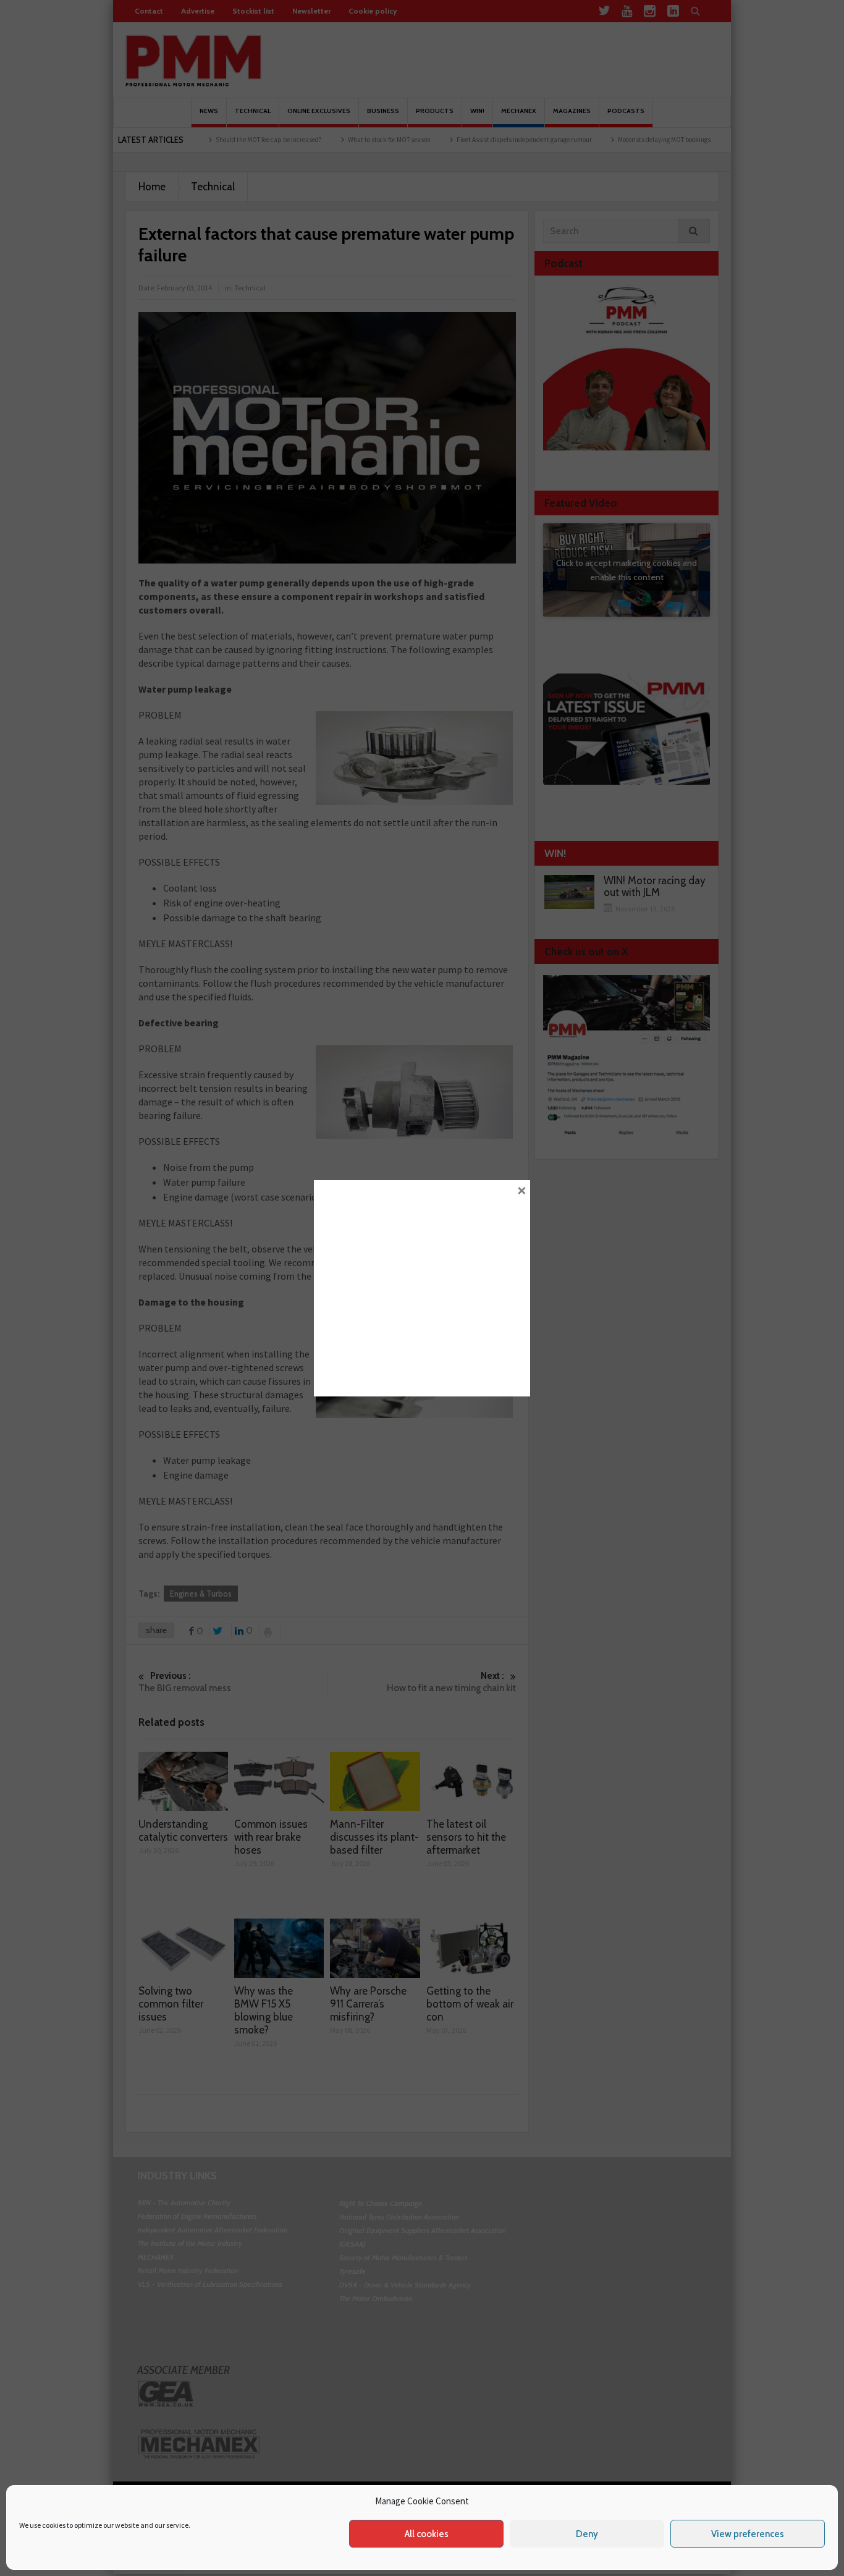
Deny (587, 2534)
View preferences (748, 2534)
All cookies (427, 2534)
